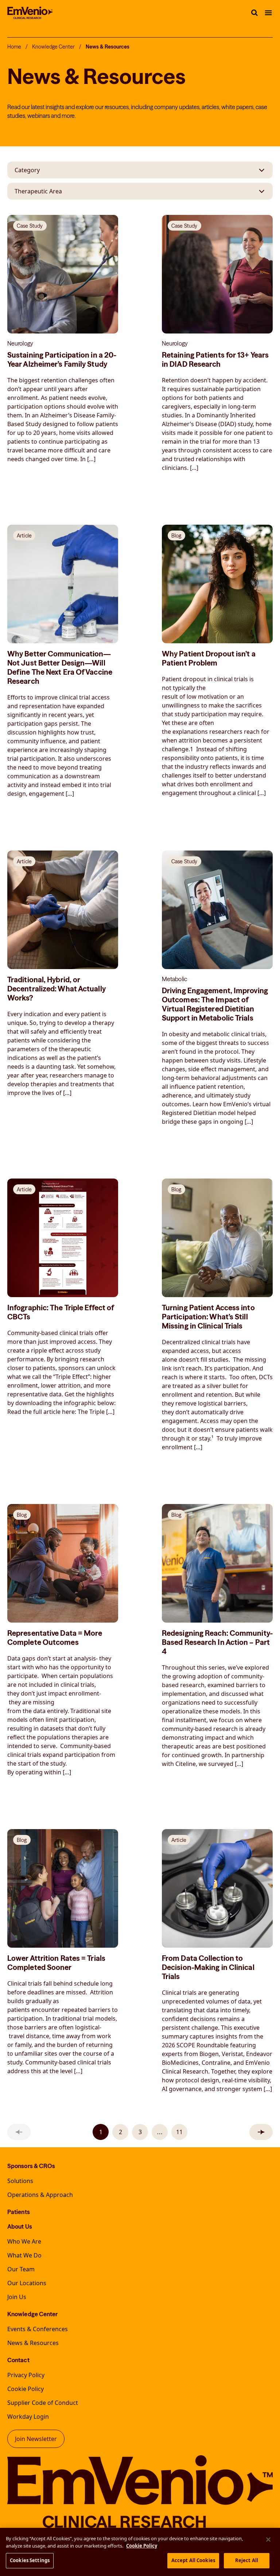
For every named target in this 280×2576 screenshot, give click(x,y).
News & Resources (33, 2343)
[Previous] (19, 2132)
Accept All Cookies (193, 2560)
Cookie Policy (26, 2389)
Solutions (20, 2181)
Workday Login (28, 2417)
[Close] (268, 2540)
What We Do (24, 2255)
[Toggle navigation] (268, 13)
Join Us (17, 2297)
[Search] (254, 13)
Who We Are (24, 2241)
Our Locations (27, 2283)
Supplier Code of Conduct (43, 2403)
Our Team (21, 2269)
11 (179, 2132)
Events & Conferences (38, 2329)
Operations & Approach (40, 2195)
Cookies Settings (30, 2560)
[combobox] (140, 170)
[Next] (261, 2132)
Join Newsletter (36, 2439)
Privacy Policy (26, 2375)
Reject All (247, 2560)
